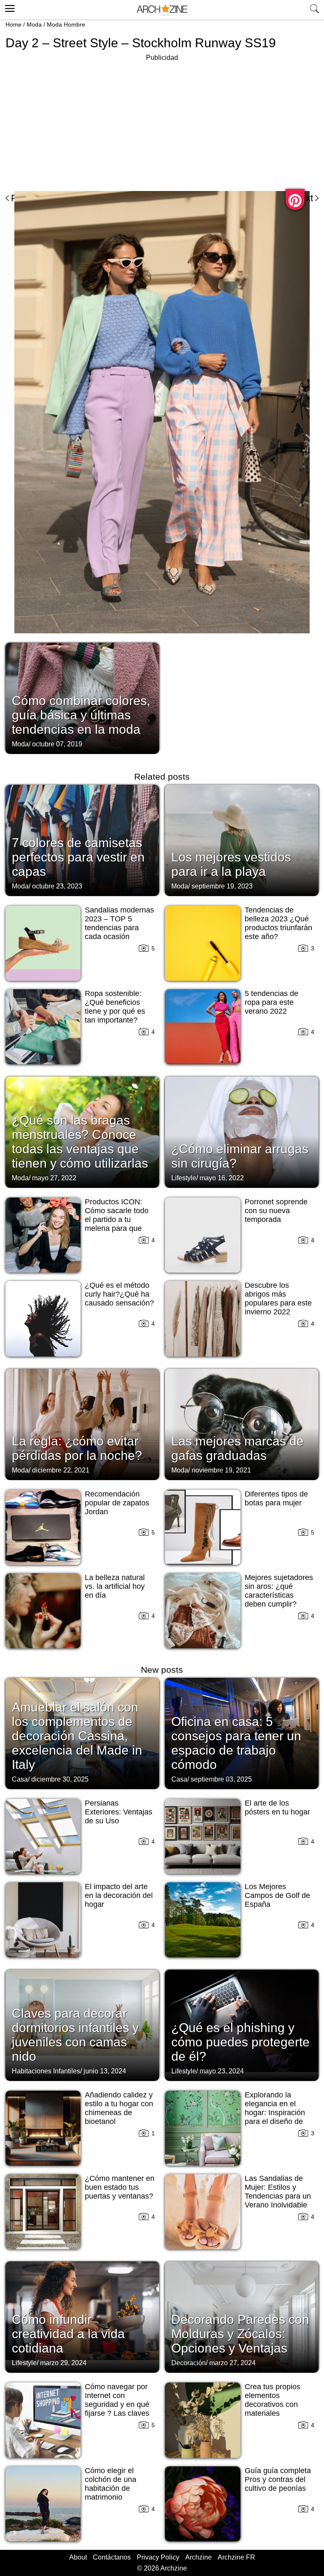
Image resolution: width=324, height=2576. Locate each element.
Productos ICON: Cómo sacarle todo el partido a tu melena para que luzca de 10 (117, 1219)
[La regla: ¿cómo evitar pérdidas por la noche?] (82, 1424)
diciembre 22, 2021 (61, 1470)
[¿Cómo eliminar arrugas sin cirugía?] (242, 1131)
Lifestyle (184, 1178)
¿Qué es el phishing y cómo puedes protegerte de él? (240, 2042)
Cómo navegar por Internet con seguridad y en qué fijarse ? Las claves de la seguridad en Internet (117, 2409)
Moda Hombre (66, 24)
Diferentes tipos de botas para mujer (276, 1498)
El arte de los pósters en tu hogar (277, 1808)
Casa (20, 1779)
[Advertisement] (76, 122)
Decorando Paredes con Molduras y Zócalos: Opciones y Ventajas (240, 2334)
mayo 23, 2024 (222, 2071)
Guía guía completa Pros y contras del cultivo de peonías (278, 2479)
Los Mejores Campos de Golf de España (277, 1895)
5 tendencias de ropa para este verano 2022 (271, 1002)
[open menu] (9, 7)
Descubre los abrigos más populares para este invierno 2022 (278, 1299)
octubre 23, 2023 (57, 886)
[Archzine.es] (162, 10)
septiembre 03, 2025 (221, 1779)
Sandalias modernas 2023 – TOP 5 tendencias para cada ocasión (119, 923)
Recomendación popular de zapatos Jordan (117, 1503)
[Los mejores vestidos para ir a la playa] (242, 840)
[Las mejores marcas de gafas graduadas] (242, 1424)
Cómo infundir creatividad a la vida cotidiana (68, 2334)
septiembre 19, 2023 (222, 886)
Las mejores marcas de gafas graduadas (238, 1448)
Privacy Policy (158, 2557)
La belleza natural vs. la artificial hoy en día (115, 1586)
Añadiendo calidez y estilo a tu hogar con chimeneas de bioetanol (119, 2108)
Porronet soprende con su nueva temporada (276, 1211)
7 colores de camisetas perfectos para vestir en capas (78, 857)
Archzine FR (236, 2557)
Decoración (189, 2363)
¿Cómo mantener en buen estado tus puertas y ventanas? (120, 2187)
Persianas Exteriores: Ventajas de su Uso (119, 1812)
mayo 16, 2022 (222, 1178)
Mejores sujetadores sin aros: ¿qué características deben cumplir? (279, 1591)
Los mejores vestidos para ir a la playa (231, 864)
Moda (34, 24)
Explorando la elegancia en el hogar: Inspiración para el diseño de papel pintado (275, 2113)
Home (13, 24)
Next (304, 198)
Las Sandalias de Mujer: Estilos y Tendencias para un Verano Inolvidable (278, 2192)
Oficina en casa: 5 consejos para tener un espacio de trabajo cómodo (236, 1743)
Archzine (198, 2557)
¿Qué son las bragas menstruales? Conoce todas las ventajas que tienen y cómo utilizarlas (80, 1142)
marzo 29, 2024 (63, 2363)
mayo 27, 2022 (54, 1178)
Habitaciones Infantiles (46, 2071)
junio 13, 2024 (105, 2071)
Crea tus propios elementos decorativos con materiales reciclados (273, 2404)
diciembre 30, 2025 (60, 1779)
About (78, 2557)
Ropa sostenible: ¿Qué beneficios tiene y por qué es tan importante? (115, 1007)
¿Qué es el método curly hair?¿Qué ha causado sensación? (119, 1294)
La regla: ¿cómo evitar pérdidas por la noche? (77, 1448)
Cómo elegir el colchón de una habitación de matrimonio (111, 2484)
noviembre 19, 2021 (221, 1470)
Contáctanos (112, 2557)
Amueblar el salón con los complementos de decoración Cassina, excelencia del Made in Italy (77, 1736)
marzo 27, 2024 (232, 2363)
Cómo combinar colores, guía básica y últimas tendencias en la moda (81, 715)
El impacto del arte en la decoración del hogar (119, 1895)
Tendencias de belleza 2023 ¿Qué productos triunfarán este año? (278, 923)
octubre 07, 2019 (57, 744)
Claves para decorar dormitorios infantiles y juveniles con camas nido (75, 2035)
